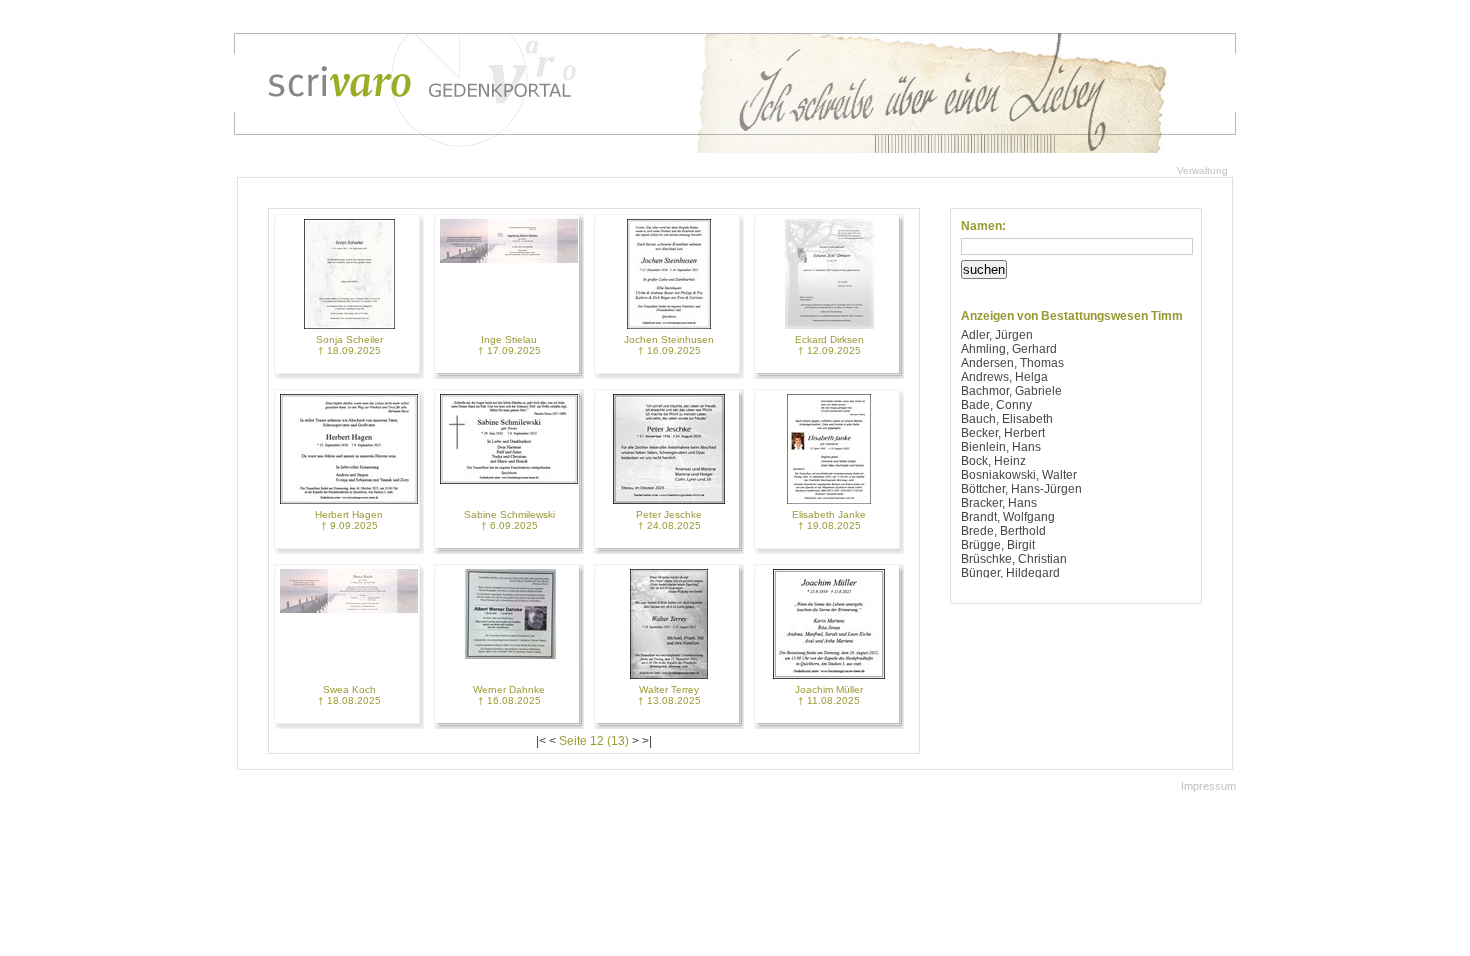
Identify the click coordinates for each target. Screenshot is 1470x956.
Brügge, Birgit (998, 545)
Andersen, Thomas (1012, 363)
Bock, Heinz (993, 461)
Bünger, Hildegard (1010, 573)
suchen (984, 269)
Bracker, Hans (999, 503)
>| (647, 741)
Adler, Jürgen (997, 335)
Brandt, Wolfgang (1008, 517)
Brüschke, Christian (1014, 559)
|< (541, 741)
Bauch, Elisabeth (1007, 419)
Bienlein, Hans (1001, 447)
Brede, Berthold (1003, 531)
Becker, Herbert (1003, 433)
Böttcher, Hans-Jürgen (1021, 489)
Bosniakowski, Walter (1019, 475)
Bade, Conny (996, 405)
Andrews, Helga (1004, 377)
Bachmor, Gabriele (1011, 391)
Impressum (1208, 786)
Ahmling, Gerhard (1009, 349)
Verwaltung (1202, 170)
